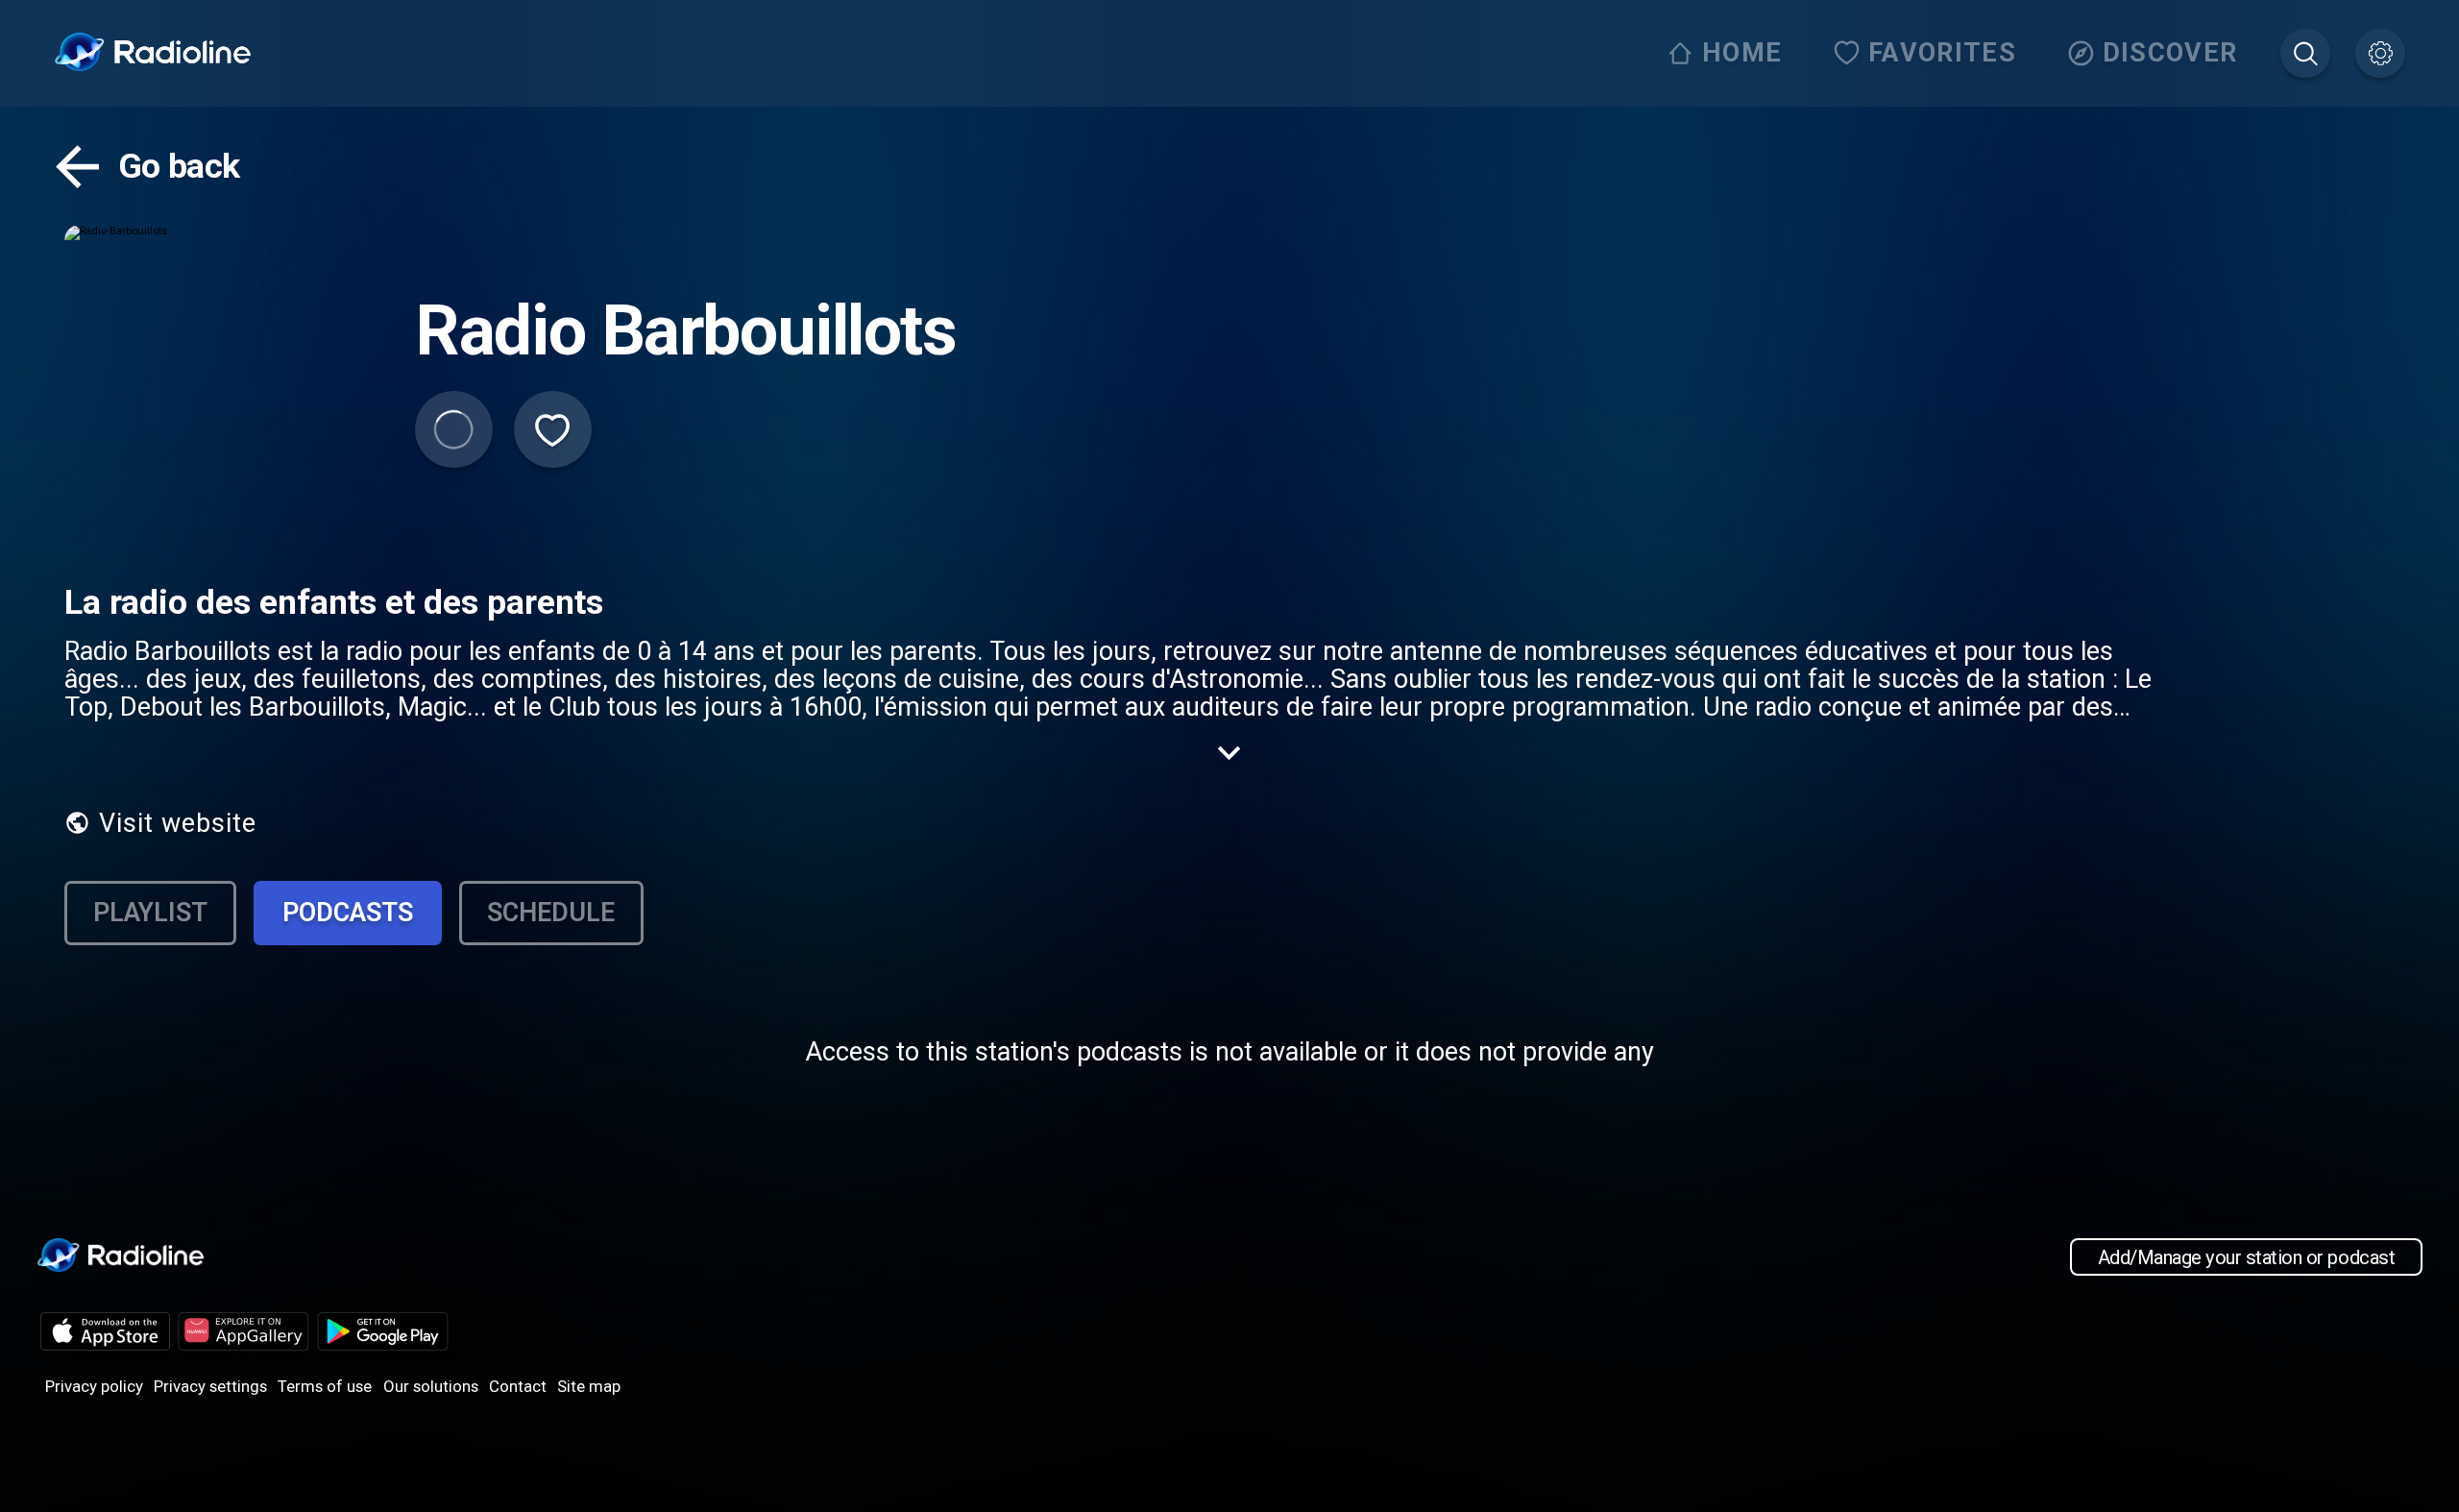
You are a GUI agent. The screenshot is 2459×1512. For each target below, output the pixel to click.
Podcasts (348, 913)
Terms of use (325, 1386)
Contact (518, 1386)
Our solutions (431, 1386)
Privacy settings (210, 1386)
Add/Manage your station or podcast (2246, 1256)
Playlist (150, 913)
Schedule (551, 913)
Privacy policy (94, 1386)
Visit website (178, 823)
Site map (589, 1386)
